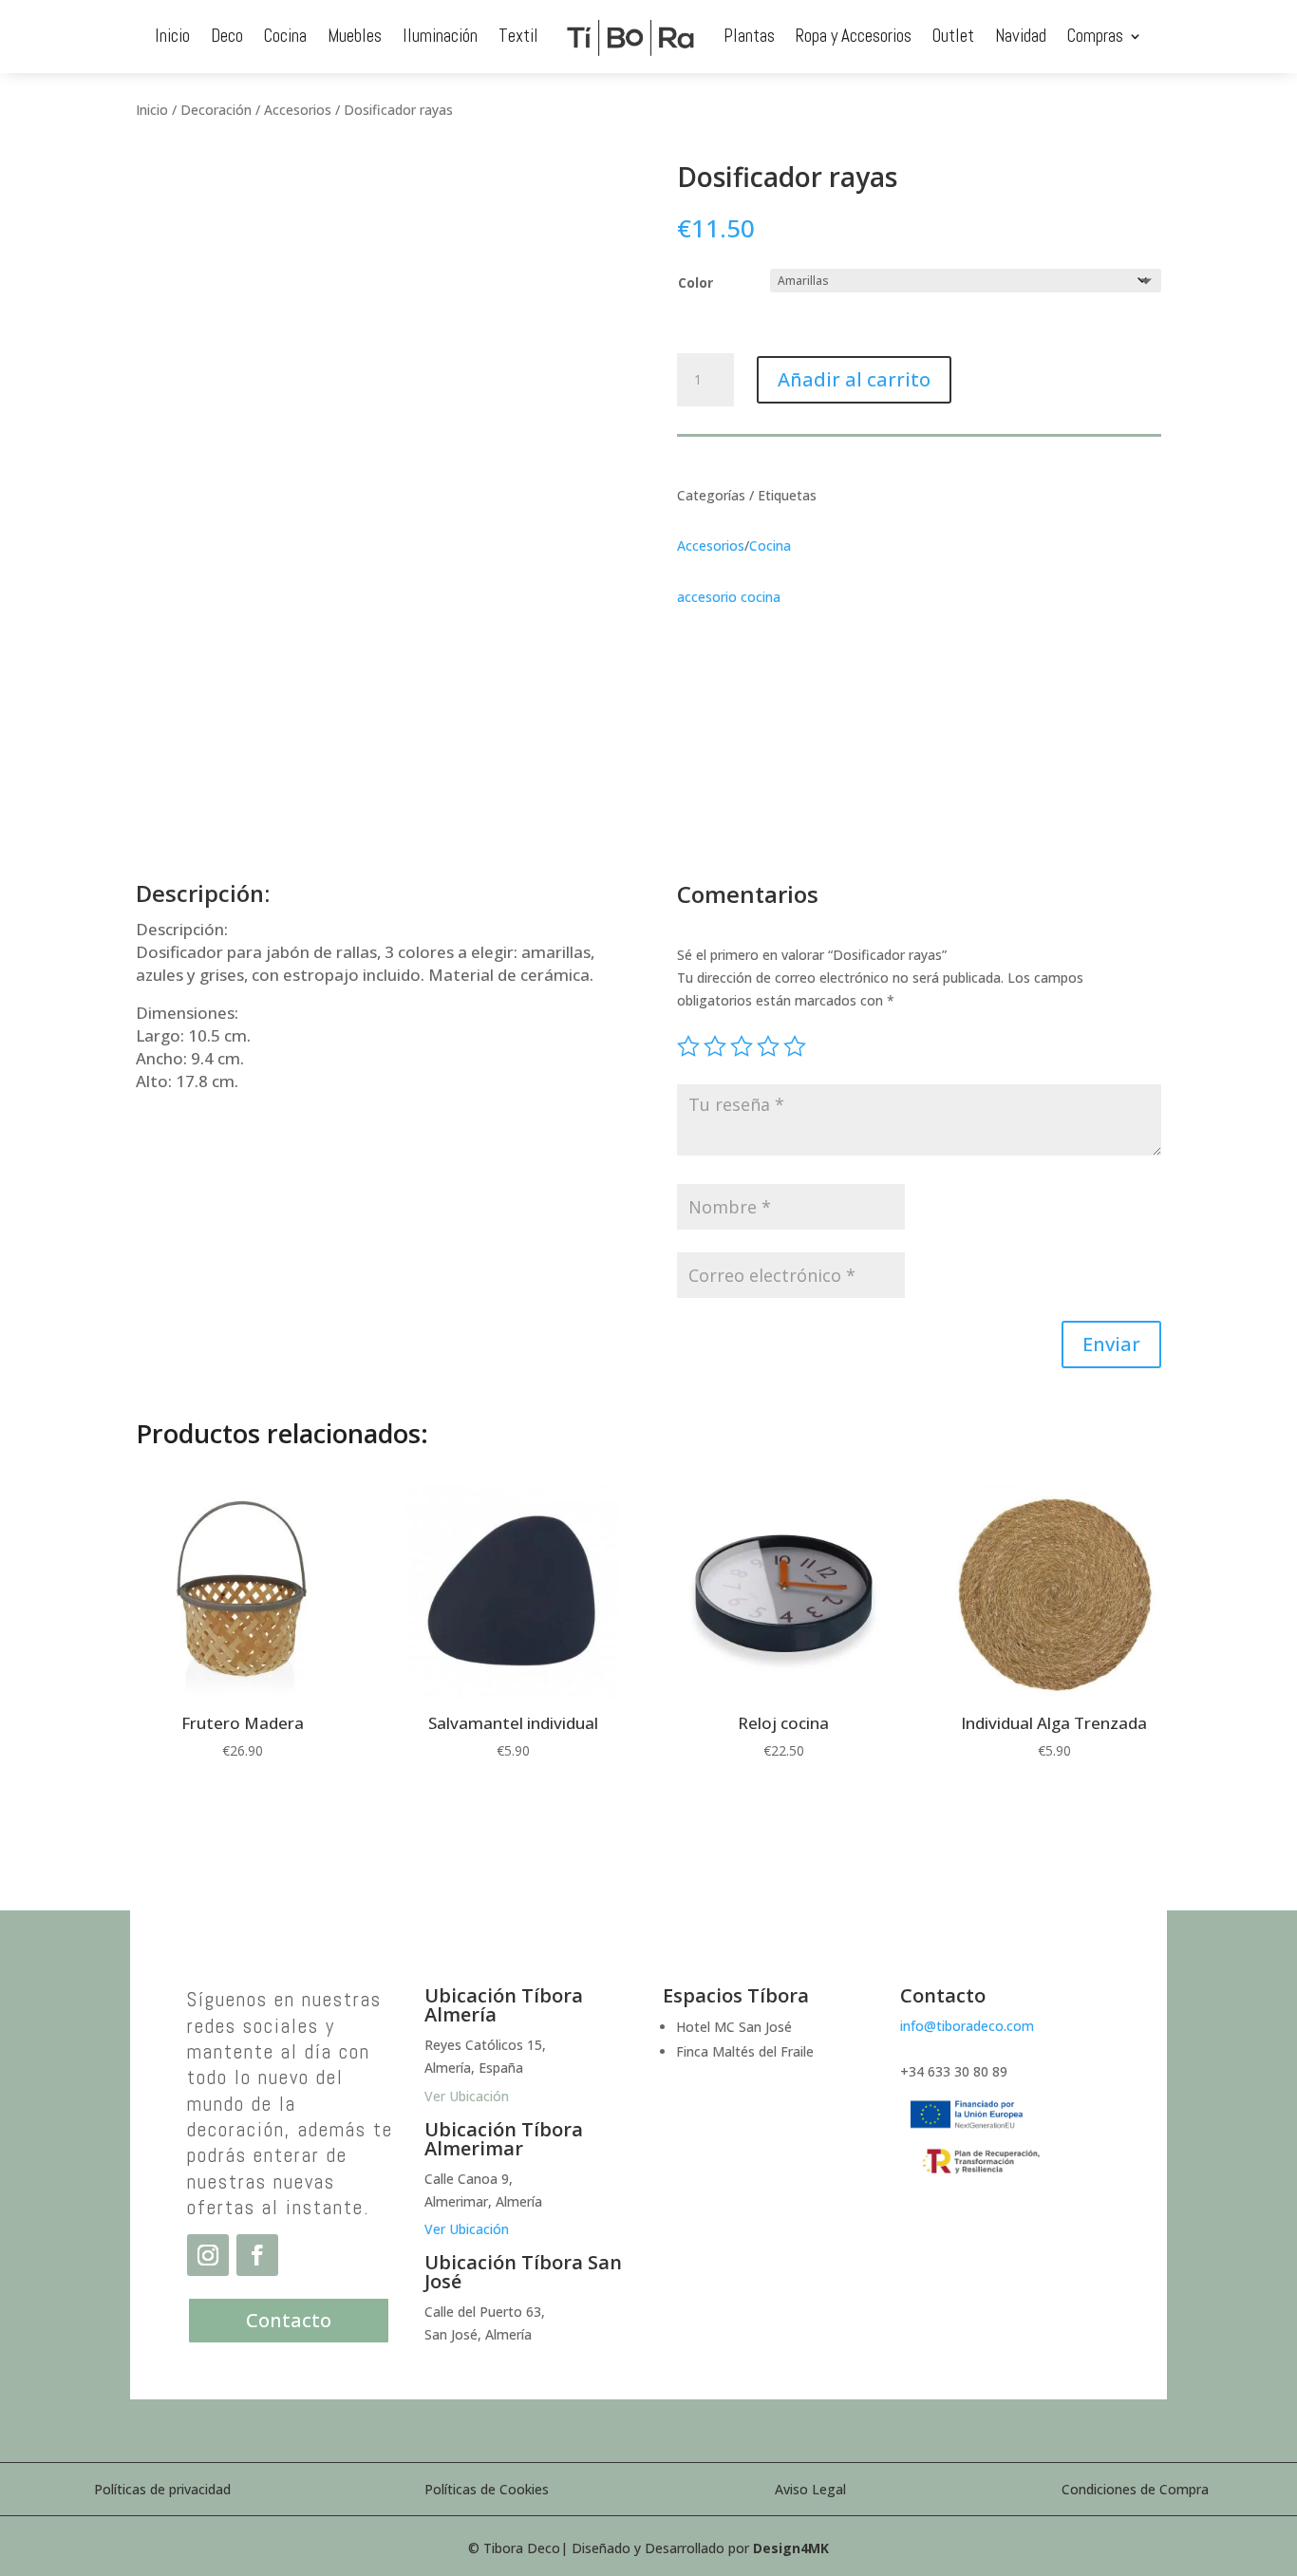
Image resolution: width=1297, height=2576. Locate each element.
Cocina (285, 36)
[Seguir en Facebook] (257, 2255)
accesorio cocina (729, 597)
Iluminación (440, 36)
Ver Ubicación (467, 2229)
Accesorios (298, 110)
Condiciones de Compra (1135, 2489)
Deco (227, 36)
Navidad (1021, 36)
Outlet (953, 36)
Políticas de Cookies (487, 2489)
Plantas (749, 36)
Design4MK (791, 2548)
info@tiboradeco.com (967, 2026)
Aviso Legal (810, 2489)
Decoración (216, 110)
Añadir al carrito (854, 379)
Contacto (289, 2320)
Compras (1095, 36)
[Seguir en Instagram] (208, 2255)
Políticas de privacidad (162, 2489)
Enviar (1111, 1344)
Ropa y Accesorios (854, 36)
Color (695, 282)
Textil (518, 36)
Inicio (172, 36)
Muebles (355, 36)
